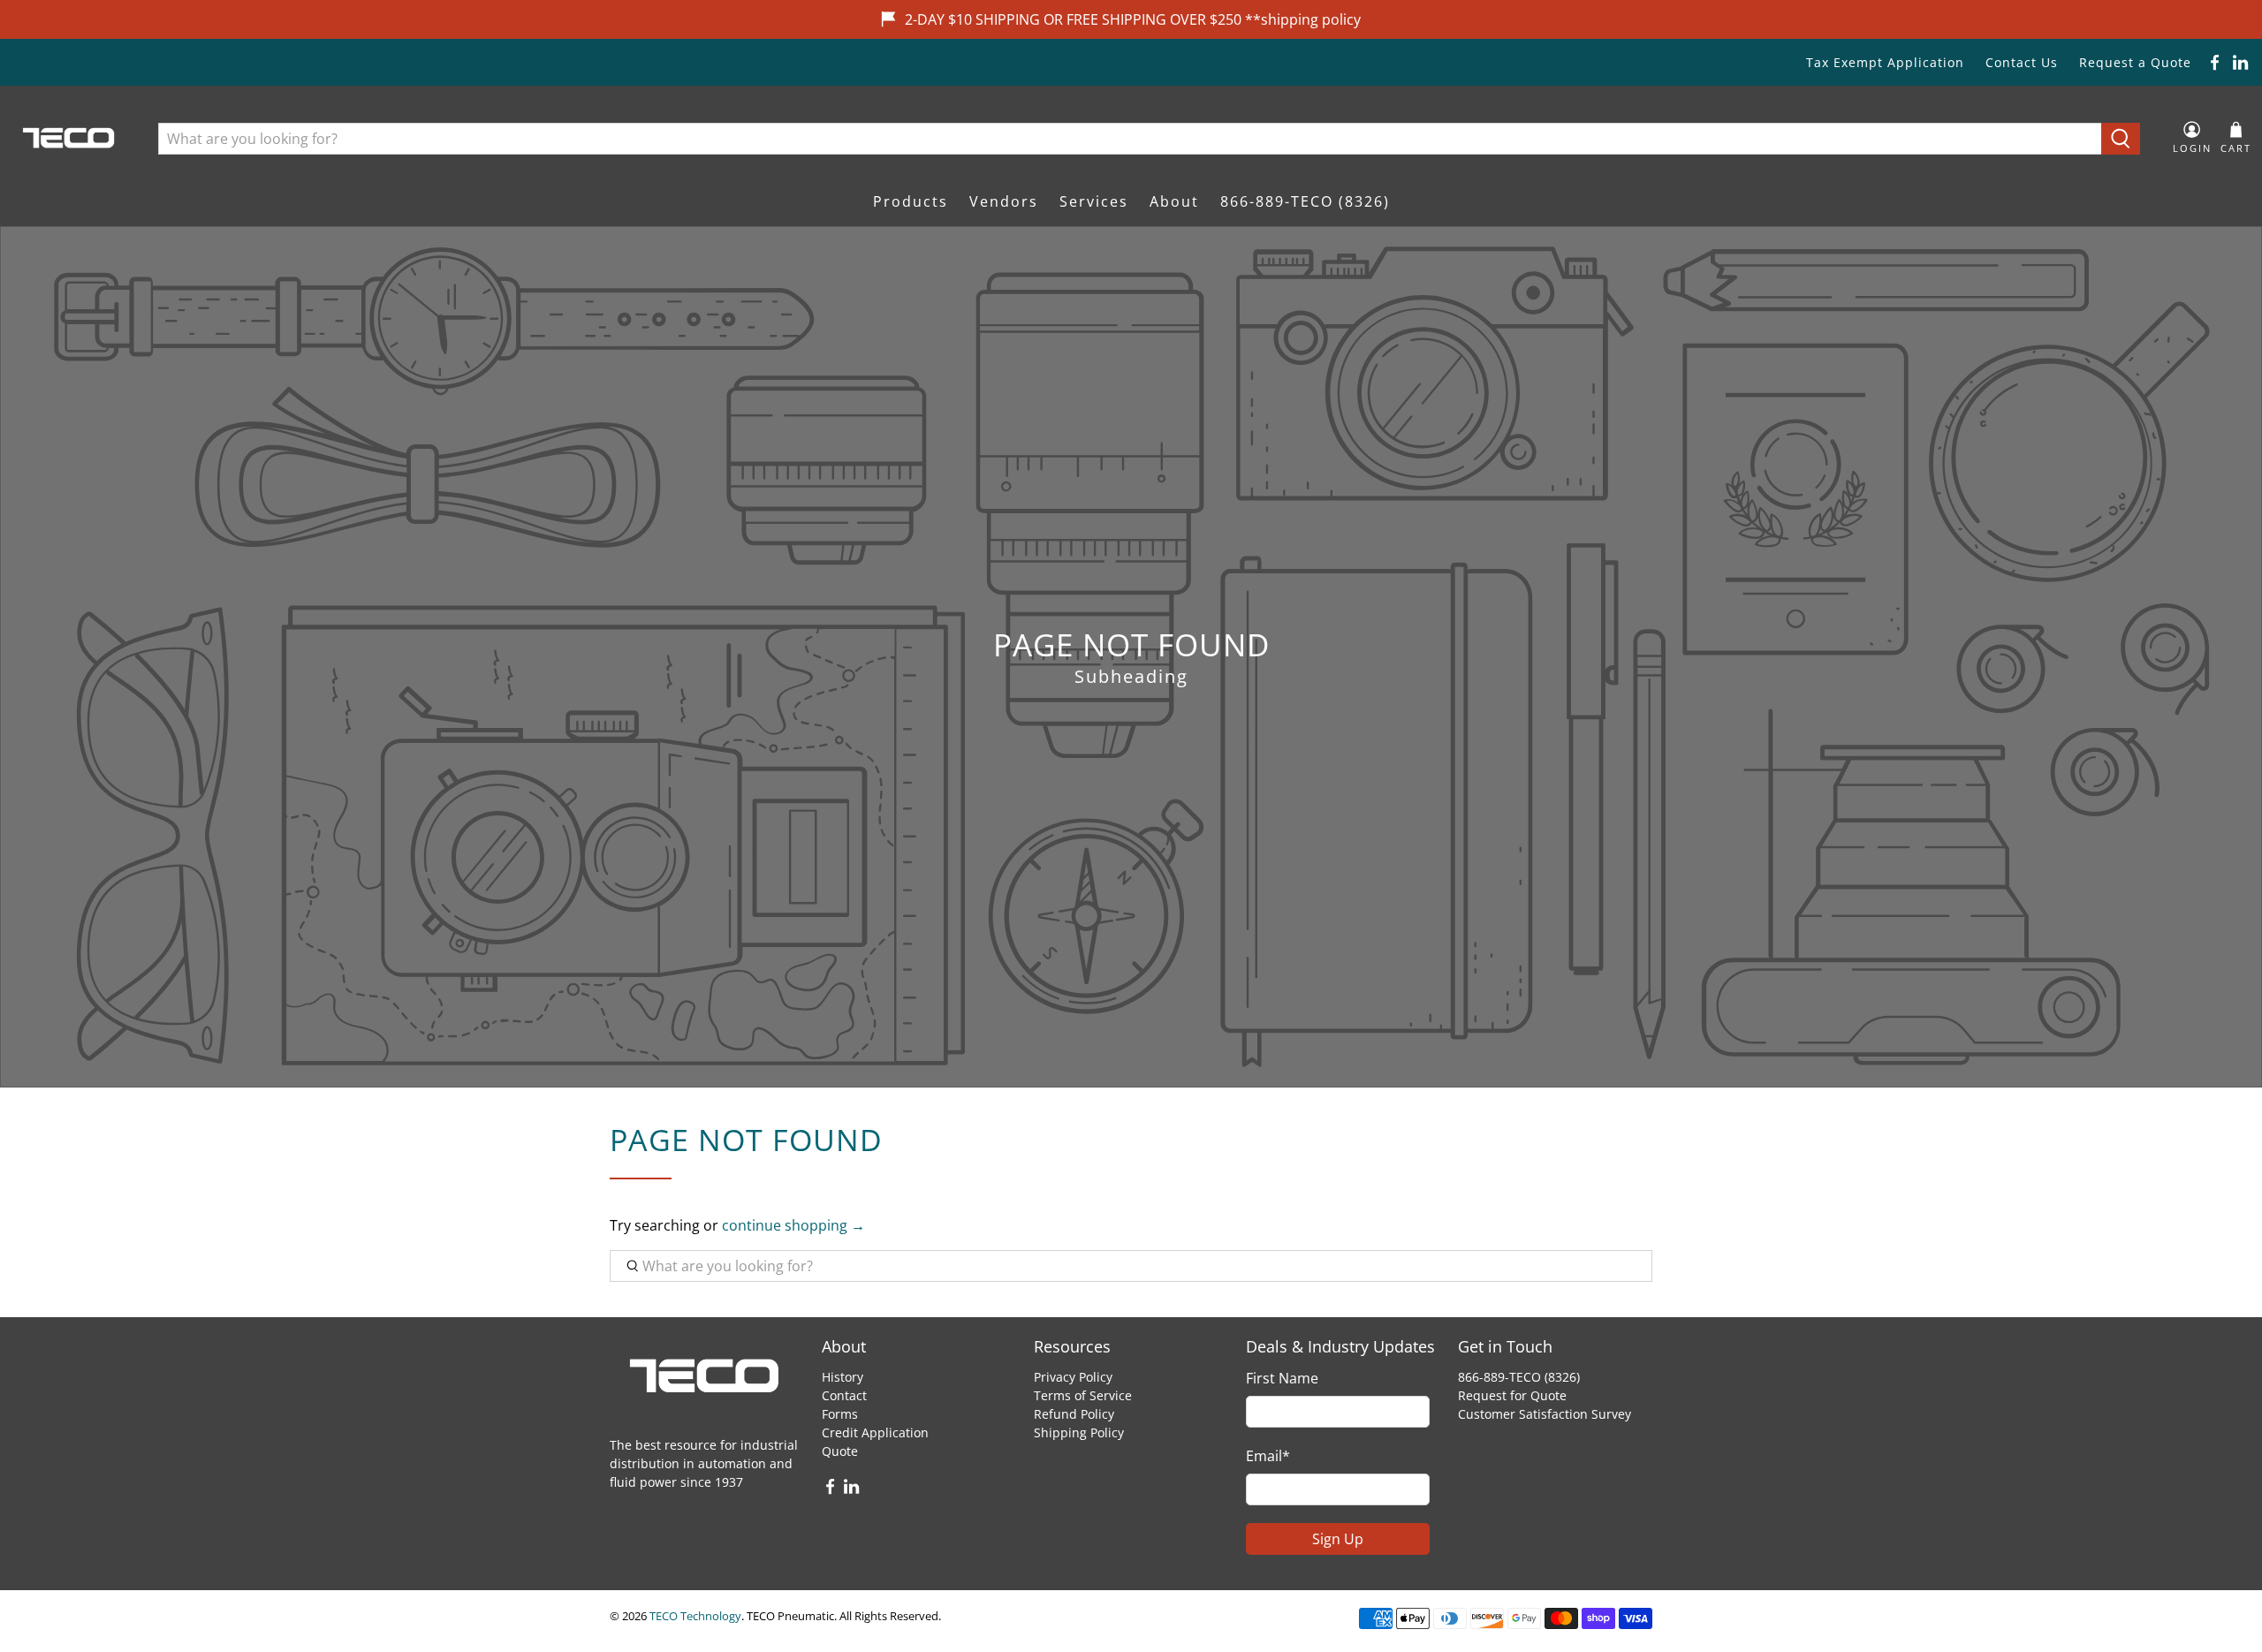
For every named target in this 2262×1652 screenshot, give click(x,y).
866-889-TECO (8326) (1305, 201)
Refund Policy (1074, 1414)
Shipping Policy (1079, 1432)
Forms (840, 1414)
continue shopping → (793, 1225)
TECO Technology (695, 1616)
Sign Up (1338, 1539)
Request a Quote (2135, 62)
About (1174, 201)
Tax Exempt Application (1885, 62)
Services (1094, 201)
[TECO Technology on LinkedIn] (2240, 62)
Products (911, 201)
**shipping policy (1303, 19)
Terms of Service (1083, 1395)
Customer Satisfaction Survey (1545, 1414)
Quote (840, 1451)
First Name (1282, 1378)
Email (1268, 1456)
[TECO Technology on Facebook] (2215, 62)
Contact (844, 1395)
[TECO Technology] (70, 138)
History (843, 1377)
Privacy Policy (1073, 1377)
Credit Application (875, 1432)
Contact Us (2022, 62)
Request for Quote (1512, 1395)
